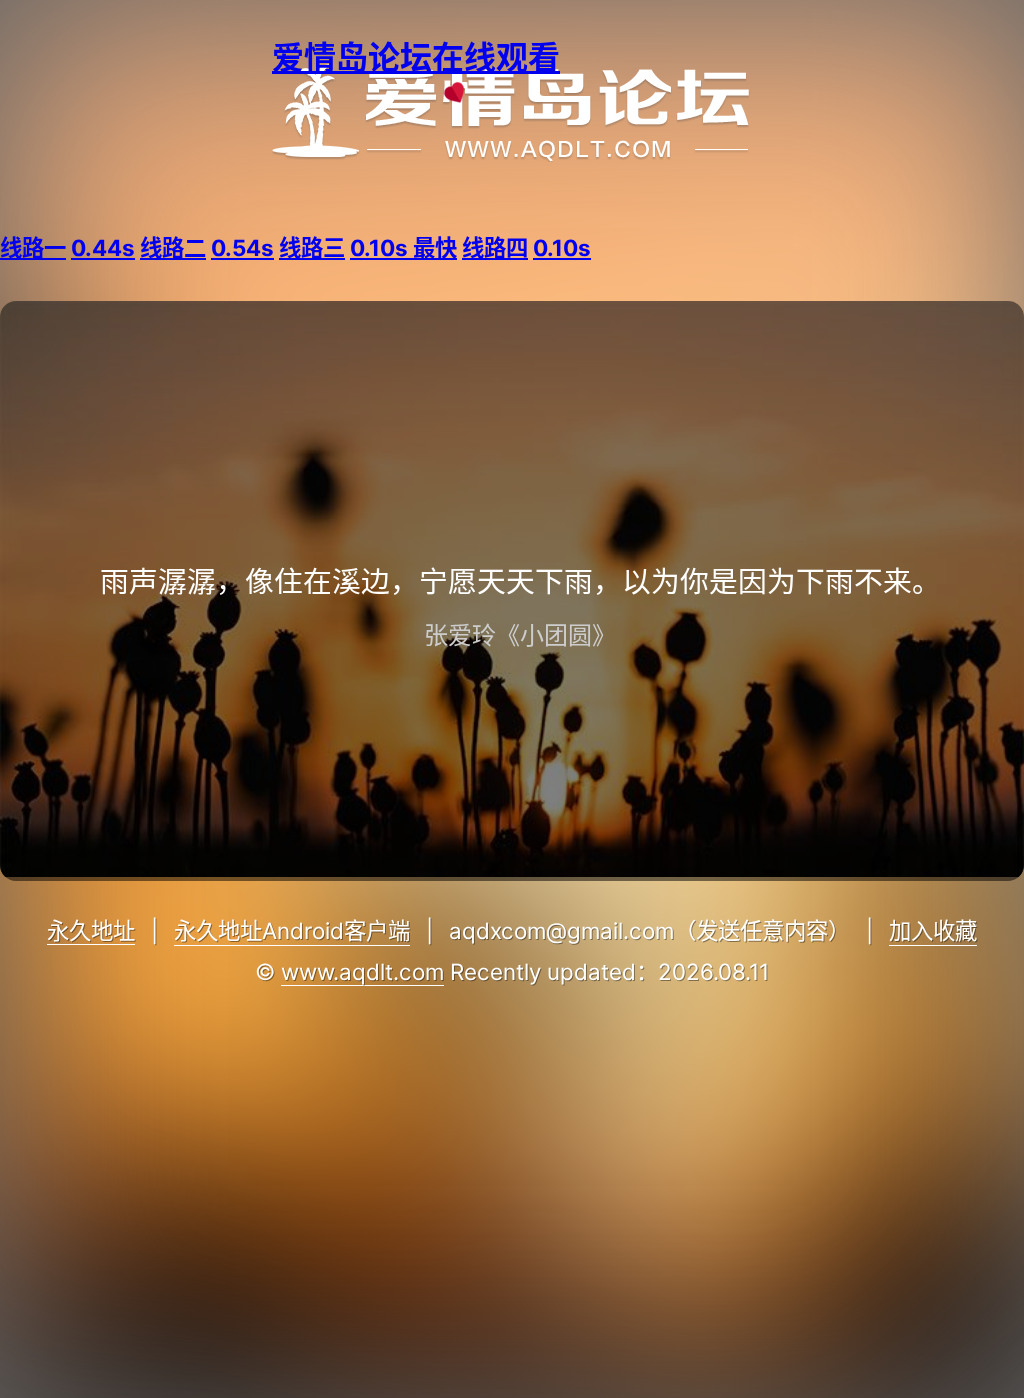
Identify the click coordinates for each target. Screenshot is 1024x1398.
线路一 (67, 247)
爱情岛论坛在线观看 (416, 57)
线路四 (526, 247)
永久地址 (91, 930)
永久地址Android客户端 (292, 930)
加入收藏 (933, 930)
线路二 (207, 247)
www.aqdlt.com (362, 971)
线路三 (368, 247)
